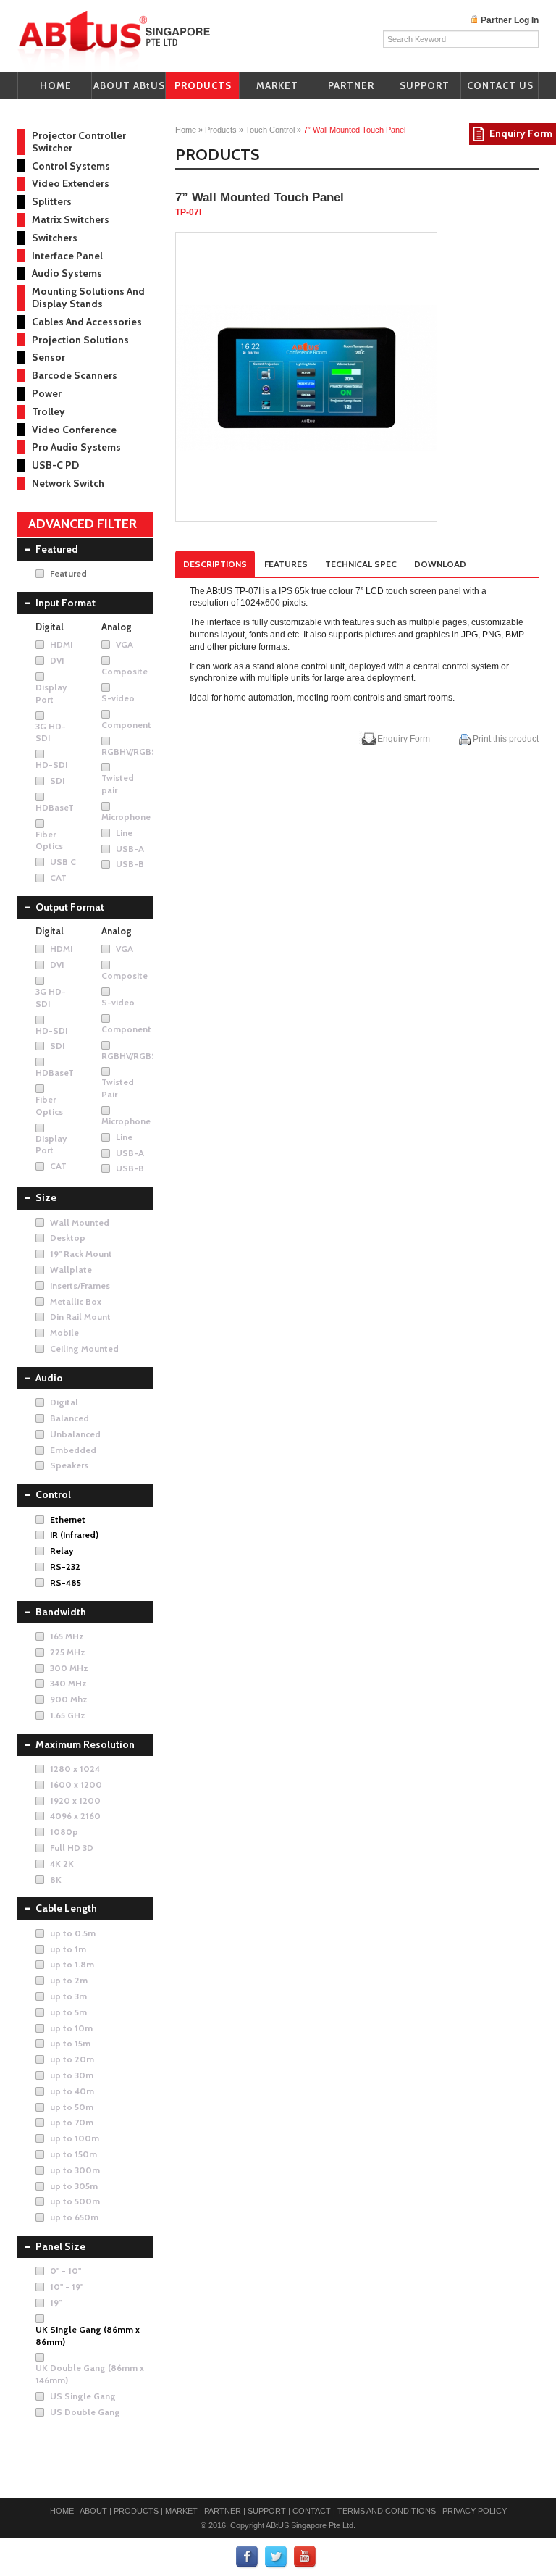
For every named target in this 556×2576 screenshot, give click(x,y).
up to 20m (72, 2059)
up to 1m (68, 1949)
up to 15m (70, 2043)
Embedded (73, 1450)
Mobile (64, 1333)
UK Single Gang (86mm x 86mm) (88, 2335)
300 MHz (69, 1668)
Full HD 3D (72, 1848)
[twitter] (277, 2557)
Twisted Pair (118, 1088)
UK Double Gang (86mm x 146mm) (90, 2374)
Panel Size (60, 2246)
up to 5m (68, 2012)
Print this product (505, 739)
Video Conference (74, 430)
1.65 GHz (68, 1715)
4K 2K (62, 1864)
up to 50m (72, 2107)
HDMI (61, 644)
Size (46, 1197)
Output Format (70, 907)
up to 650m (74, 2217)
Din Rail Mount (80, 1317)
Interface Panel (67, 256)
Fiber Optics (49, 840)
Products (221, 130)
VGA (125, 644)
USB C (63, 862)
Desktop (68, 1238)
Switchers (55, 238)
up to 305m (74, 2186)
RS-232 (65, 1567)
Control (53, 1494)
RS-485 (66, 1582)
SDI (57, 781)
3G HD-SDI (51, 732)
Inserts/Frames (80, 1285)
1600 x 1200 (76, 1785)
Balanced (69, 1418)
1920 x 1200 (75, 1801)
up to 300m (75, 2170)
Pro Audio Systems (76, 447)
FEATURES (286, 564)
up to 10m (71, 2028)
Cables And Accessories (87, 322)
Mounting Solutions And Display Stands (88, 297)
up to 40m (72, 2091)
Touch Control (270, 130)
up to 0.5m (73, 1933)
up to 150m (73, 2154)
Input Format (66, 603)
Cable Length (66, 1908)
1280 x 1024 (75, 1769)
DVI (57, 660)
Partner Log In (510, 20)
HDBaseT (55, 807)
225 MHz (68, 1652)
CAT (58, 878)
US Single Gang (83, 2396)
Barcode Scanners (75, 375)
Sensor (49, 357)
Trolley (49, 411)
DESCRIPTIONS (215, 564)
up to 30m (72, 2075)
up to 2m (69, 1980)
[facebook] (248, 2557)
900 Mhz (69, 1699)
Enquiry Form (404, 739)
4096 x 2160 (75, 1816)
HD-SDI (51, 765)
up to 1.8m (72, 1964)
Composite (125, 671)
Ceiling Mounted (84, 1348)
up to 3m (68, 1996)
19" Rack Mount (81, 1254)
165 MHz (67, 1636)
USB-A (130, 849)
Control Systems (71, 166)
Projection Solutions (80, 340)
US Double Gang (85, 2412)
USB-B (130, 864)
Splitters (52, 201)
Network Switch (68, 483)
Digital (64, 1402)
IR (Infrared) (74, 1535)
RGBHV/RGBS (129, 752)
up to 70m (72, 2122)
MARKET (277, 85)
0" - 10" (66, 2271)
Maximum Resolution (85, 1744)
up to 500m (75, 2201)
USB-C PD (55, 465)
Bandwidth (61, 1612)
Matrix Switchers (71, 219)
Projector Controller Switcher (79, 142)
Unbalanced (75, 1434)
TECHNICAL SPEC (361, 564)
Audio (49, 1378)
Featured (57, 549)
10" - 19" (67, 2287)
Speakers (69, 1465)
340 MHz (68, 1683)
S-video (118, 698)
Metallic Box (76, 1301)
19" (56, 2303)
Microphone (126, 817)
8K (56, 1879)
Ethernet (68, 1519)
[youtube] (306, 2557)
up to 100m (75, 2138)
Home (186, 130)
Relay (62, 1551)
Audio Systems (67, 273)
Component (126, 725)
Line (124, 833)
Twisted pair (118, 784)
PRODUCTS (203, 85)
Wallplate (71, 1270)
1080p (64, 1832)
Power (47, 393)
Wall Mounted (80, 1222)
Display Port (51, 693)
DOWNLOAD (440, 564)
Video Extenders (71, 183)
